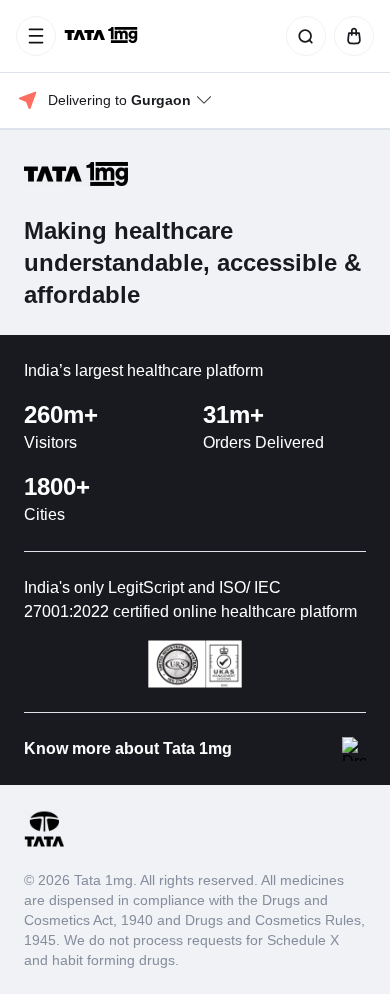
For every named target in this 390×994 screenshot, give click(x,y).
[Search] (302, 36)
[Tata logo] (44, 843)
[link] (103, 36)
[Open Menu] (36, 36)
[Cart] (350, 36)
